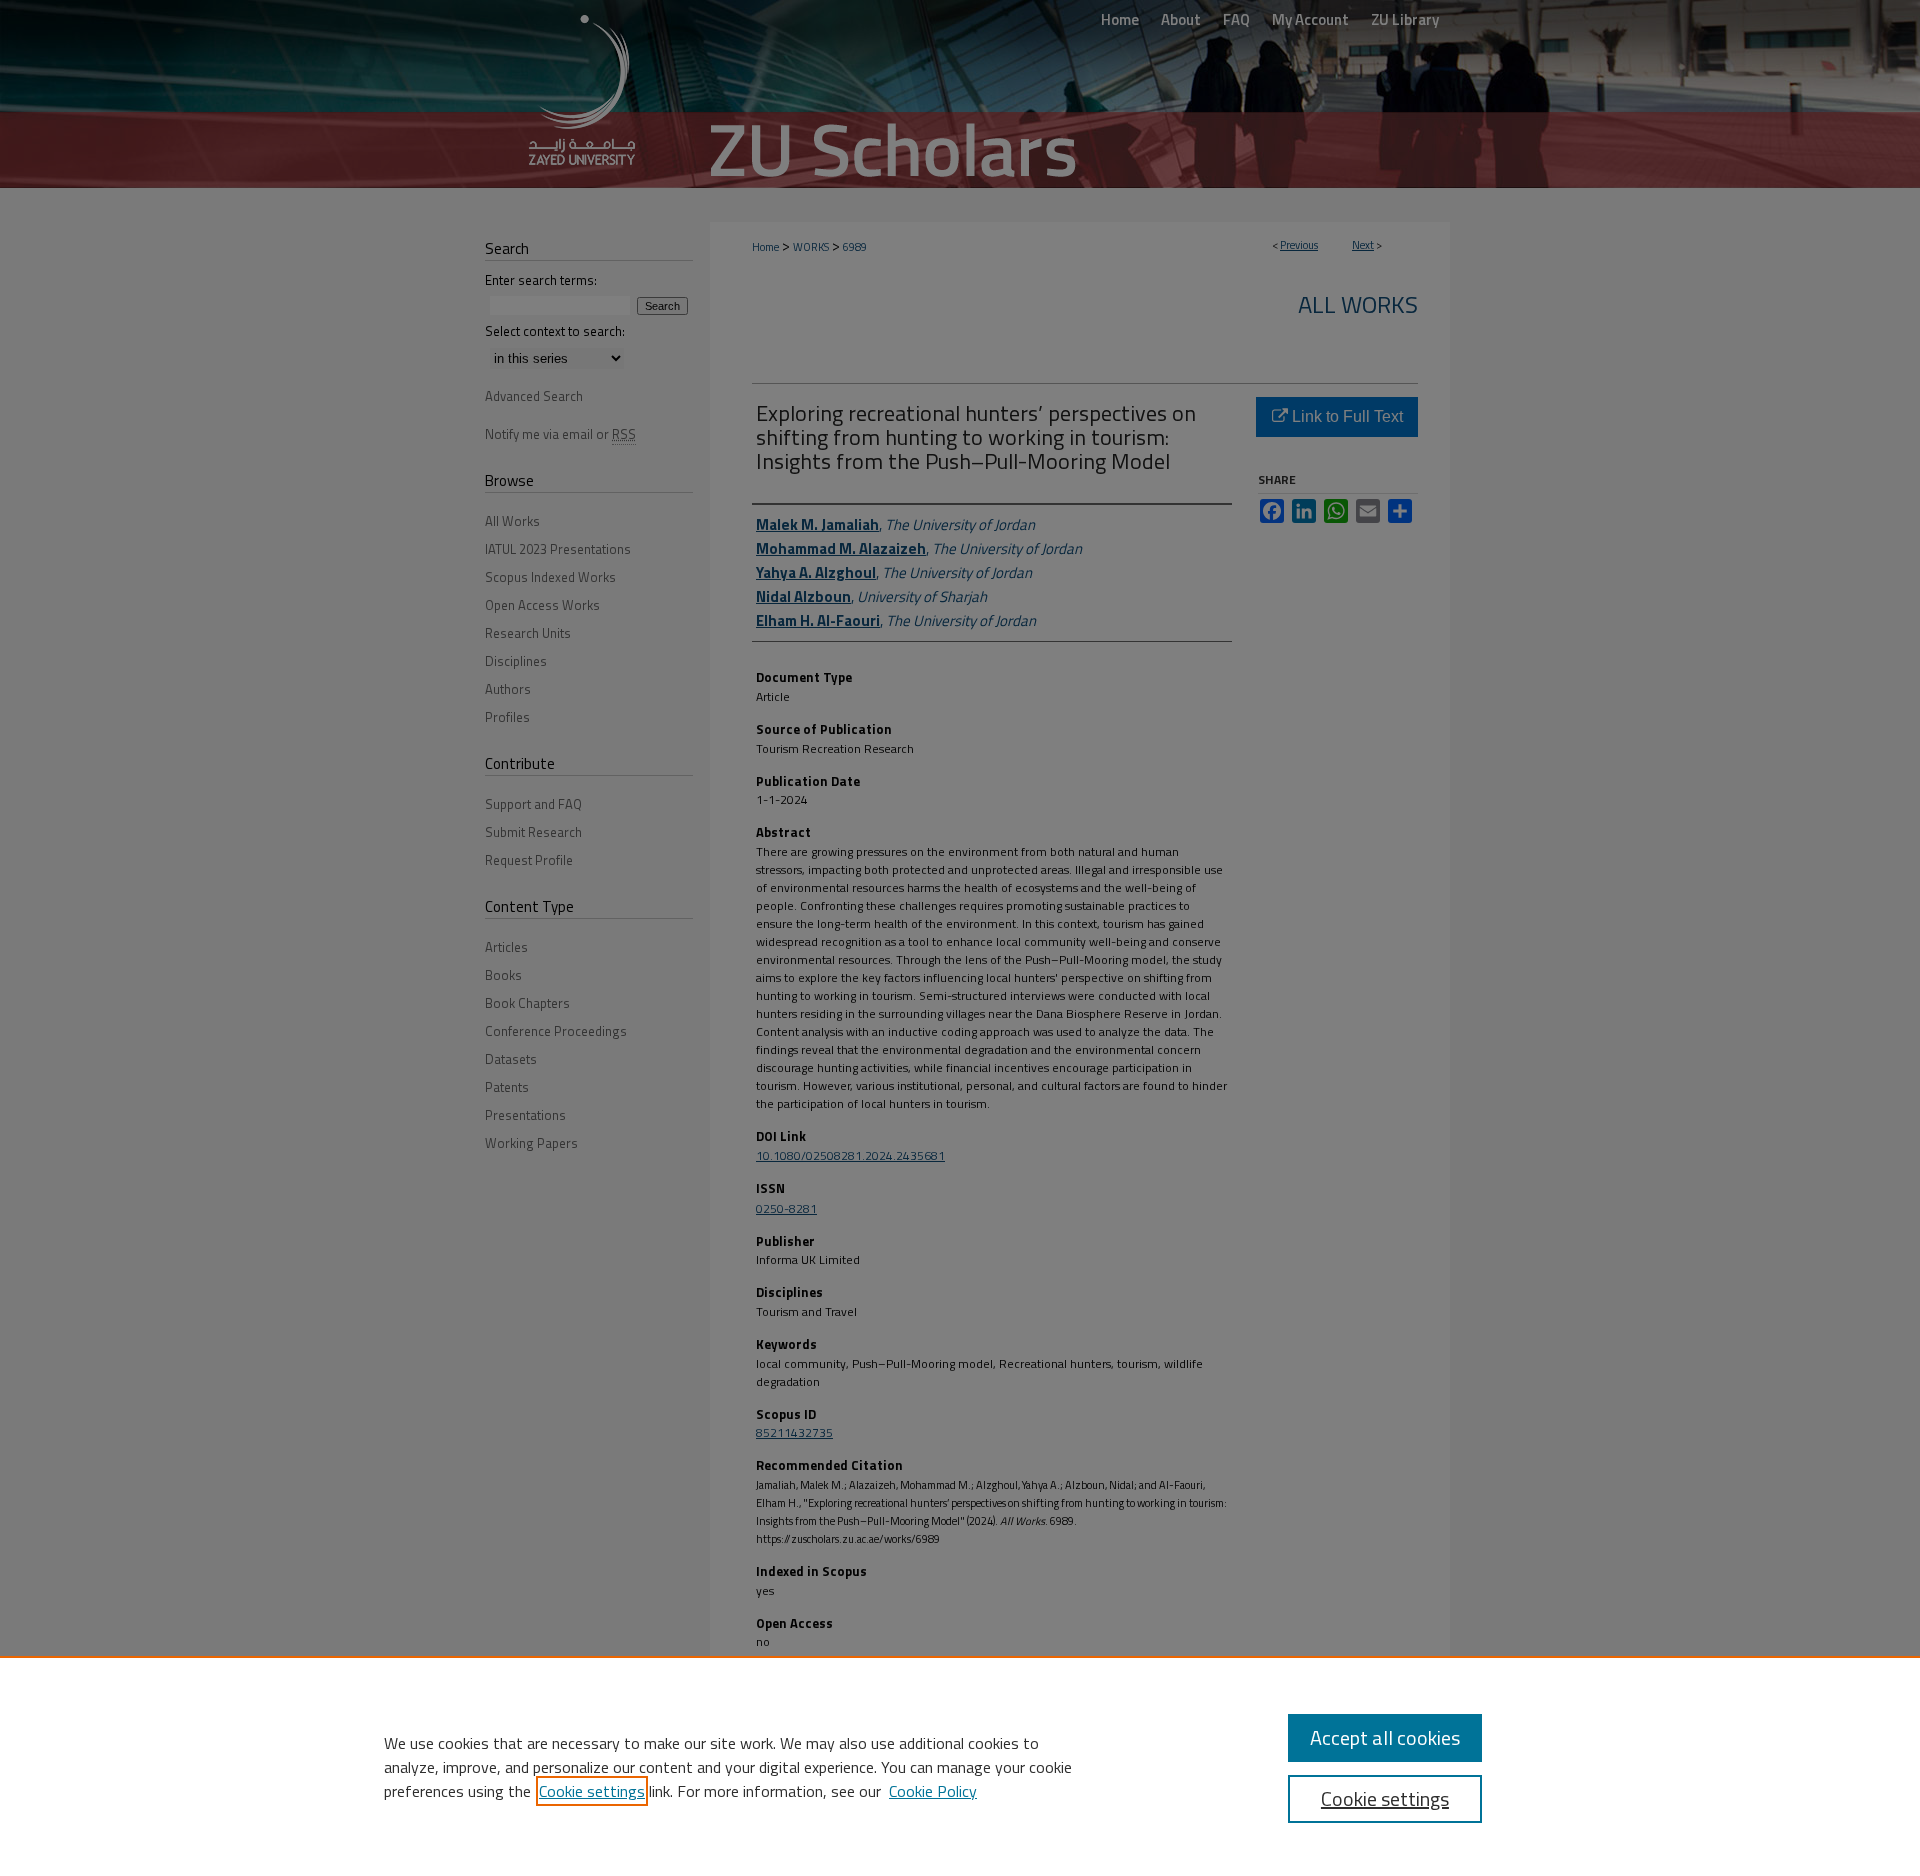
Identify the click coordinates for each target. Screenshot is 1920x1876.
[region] (960, 1766)
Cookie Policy (933, 1791)
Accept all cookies (1385, 1737)
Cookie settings (592, 1791)
